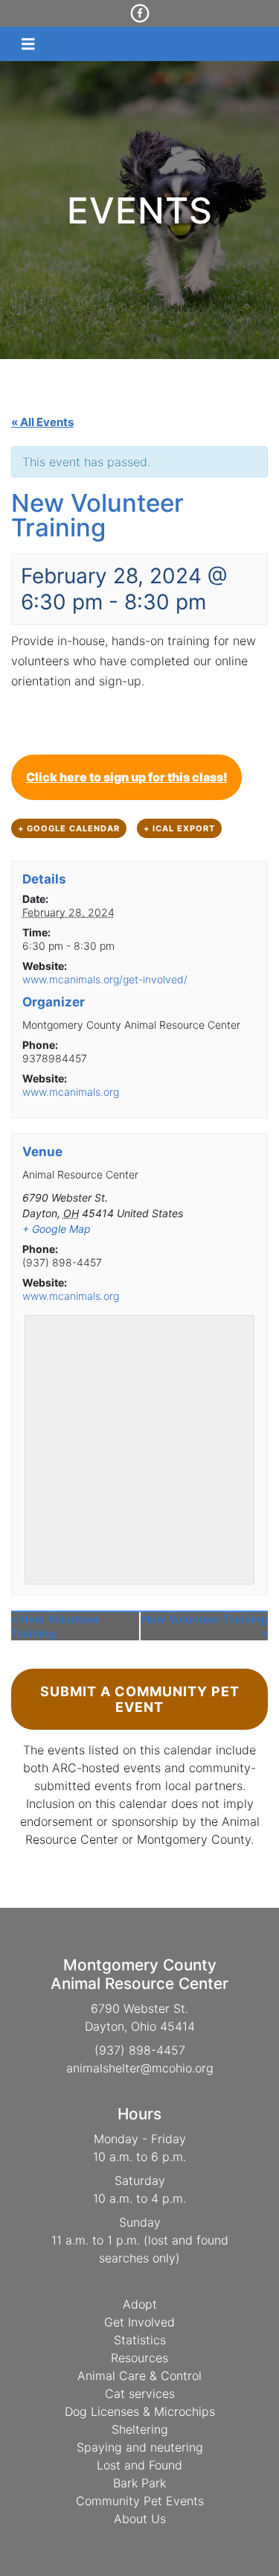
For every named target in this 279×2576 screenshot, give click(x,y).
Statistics (140, 2340)
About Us (140, 2519)
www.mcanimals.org (71, 1092)
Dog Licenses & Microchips (140, 2411)
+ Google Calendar (69, 828)
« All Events (42, 422)
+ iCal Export (179, 828)
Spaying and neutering (140, 2447)
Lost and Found (139, 2465)
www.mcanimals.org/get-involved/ (105, 979)
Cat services (140, 2393)
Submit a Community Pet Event (140, 1699)
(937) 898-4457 (140, 2050)
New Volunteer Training (55, 1626)
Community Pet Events (140, 2501)
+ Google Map (57, 1229)
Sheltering (140, 2429)
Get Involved (139, 2322)
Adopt (140, 2304)
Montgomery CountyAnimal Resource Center (139, 1974)
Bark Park (139, 2483)
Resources (139, 2358)
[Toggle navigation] (28, 44)
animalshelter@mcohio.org (140, 2068)
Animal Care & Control (139, 2376)
